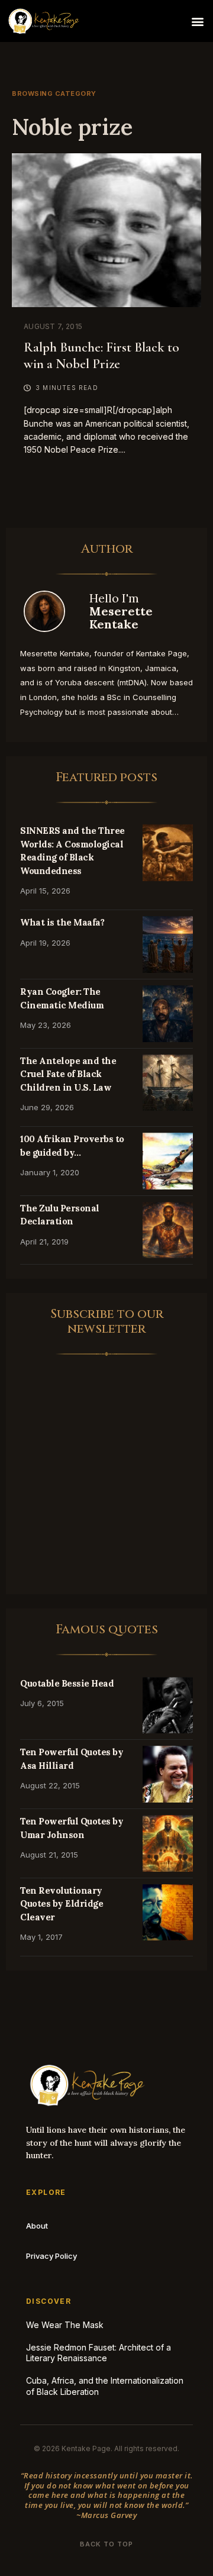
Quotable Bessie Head (67, 1683)
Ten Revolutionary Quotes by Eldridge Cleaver (62, 1904)
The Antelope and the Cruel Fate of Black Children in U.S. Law (68, 1074)
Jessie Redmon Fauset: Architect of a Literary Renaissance (99, 2353)
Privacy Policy (51, 2256)
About (37, 2226)
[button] (197, 21)
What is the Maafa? (62, 922)
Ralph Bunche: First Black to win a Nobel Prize (101, 356)
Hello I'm (121, 611)
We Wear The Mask (65, 2325)
